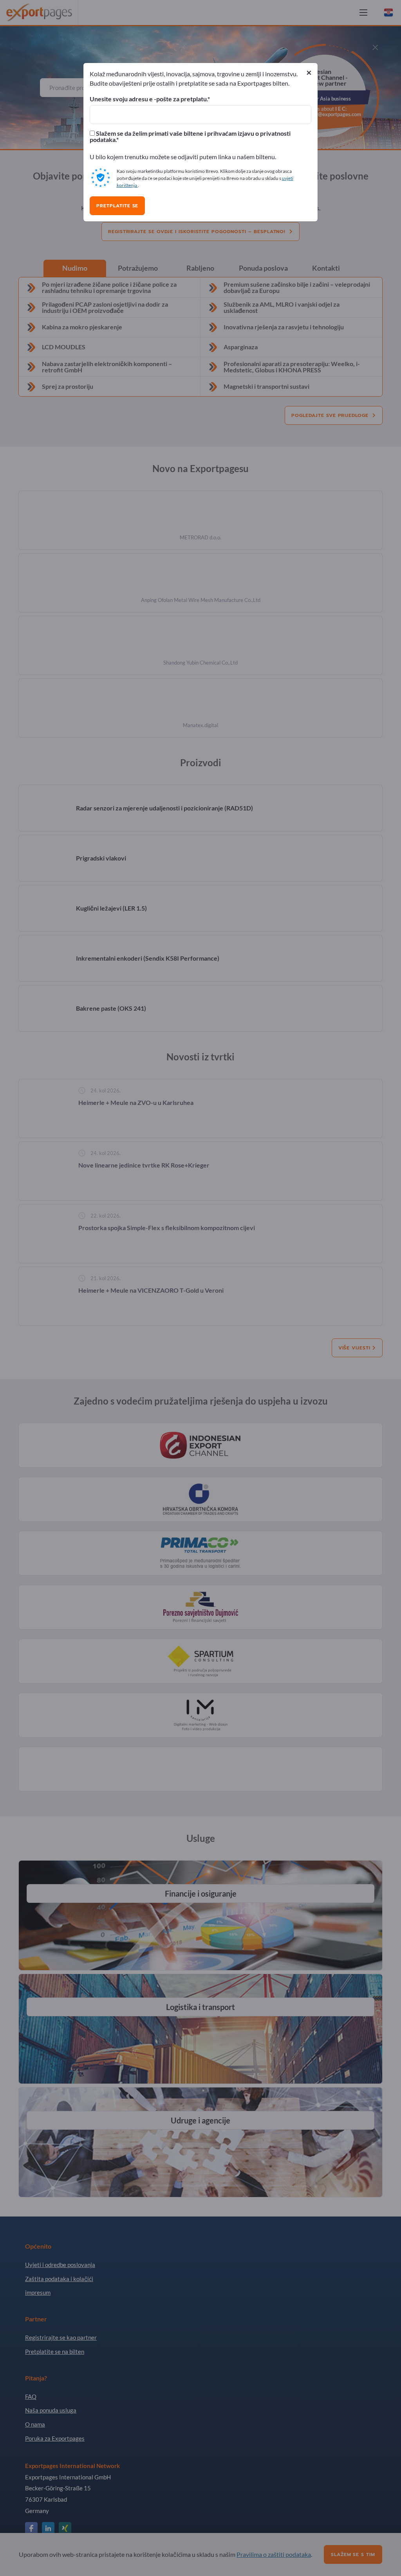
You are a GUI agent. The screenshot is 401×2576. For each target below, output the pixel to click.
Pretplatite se (117, 206)
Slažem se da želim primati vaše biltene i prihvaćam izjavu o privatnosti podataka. (190, 137)
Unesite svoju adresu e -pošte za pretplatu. (149, 99)
